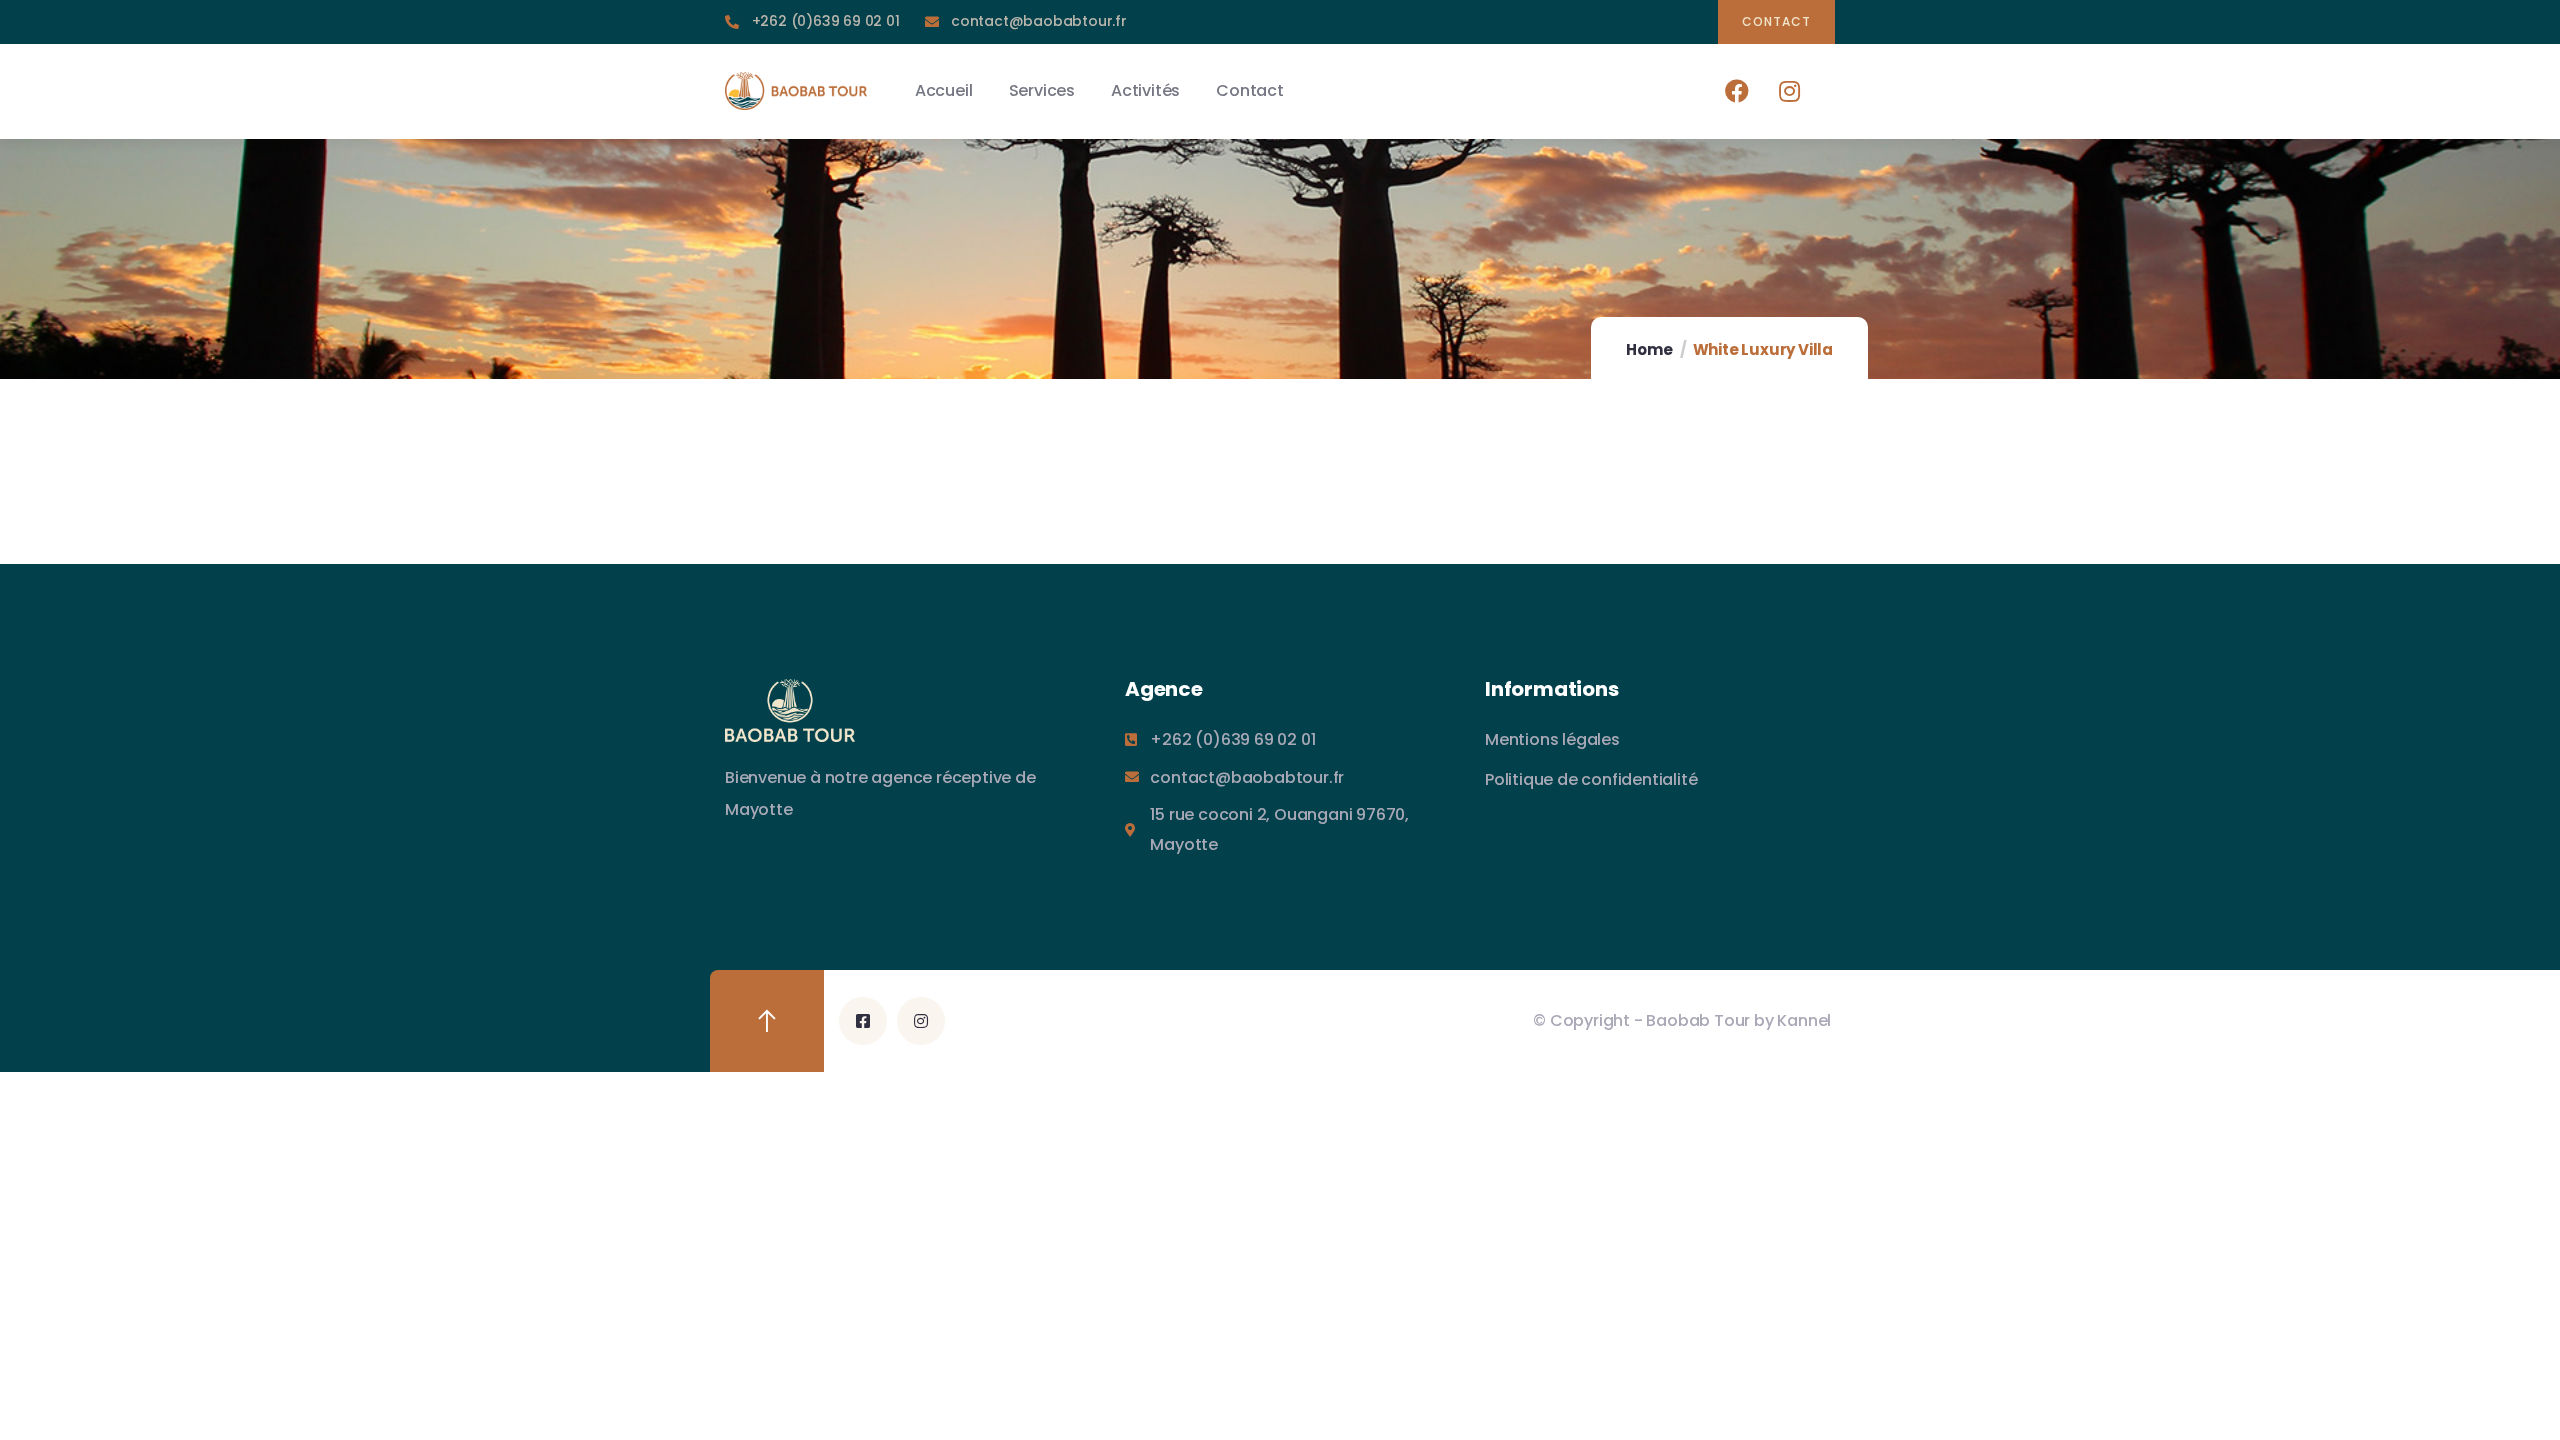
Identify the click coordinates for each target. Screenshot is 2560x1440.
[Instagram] (1789, 90)
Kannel (1804, 1020)
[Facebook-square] (863, 1021)
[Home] (796, 91)
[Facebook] (1737, 90)
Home (1649, 349)
